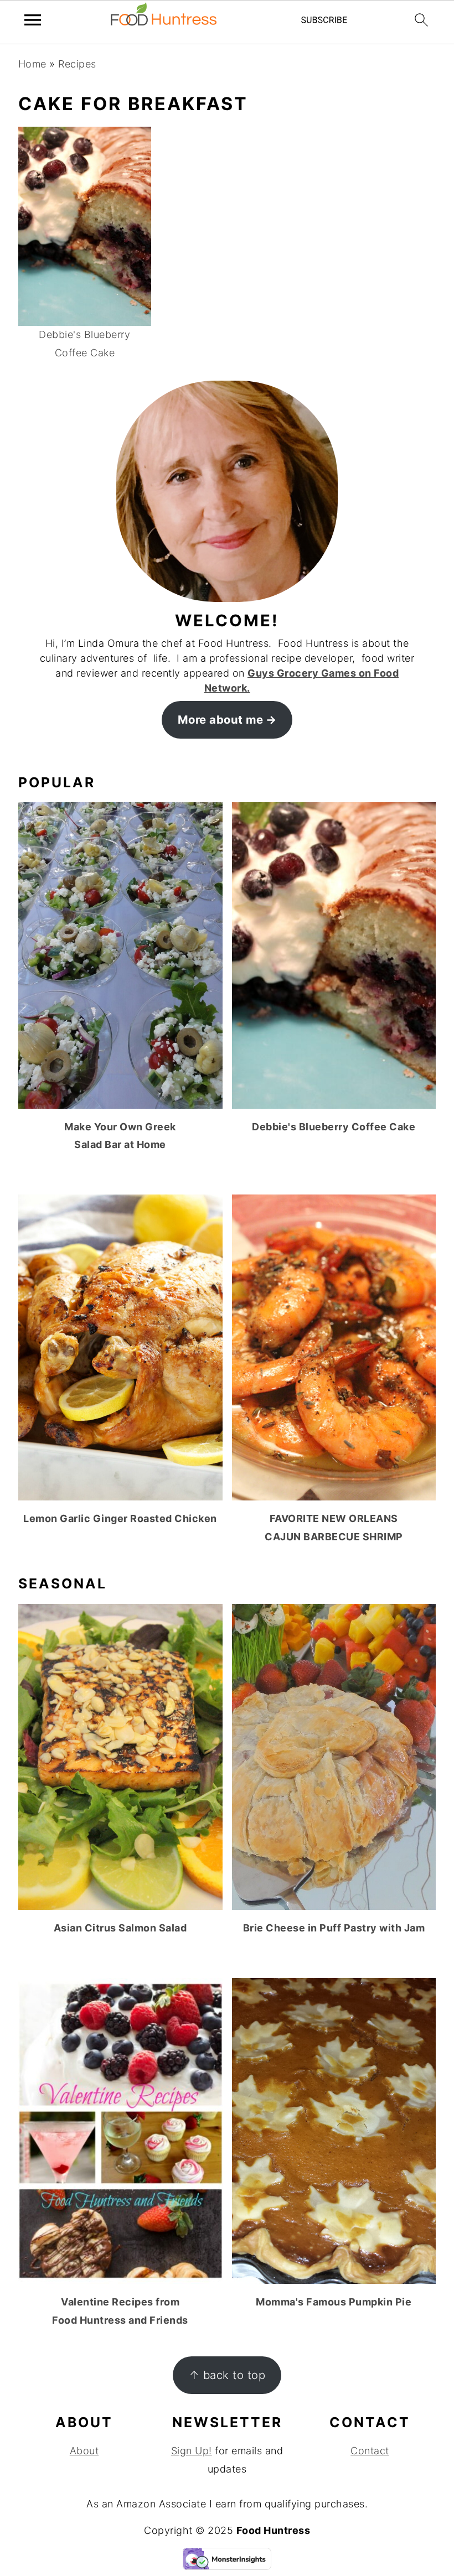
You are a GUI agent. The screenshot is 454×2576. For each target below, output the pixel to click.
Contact (370, 2451)
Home (32, 64)
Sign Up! (192, 2451)
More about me (221, 720)
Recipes (77, 64)
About (84, 2451)
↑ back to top (227, 2375)
